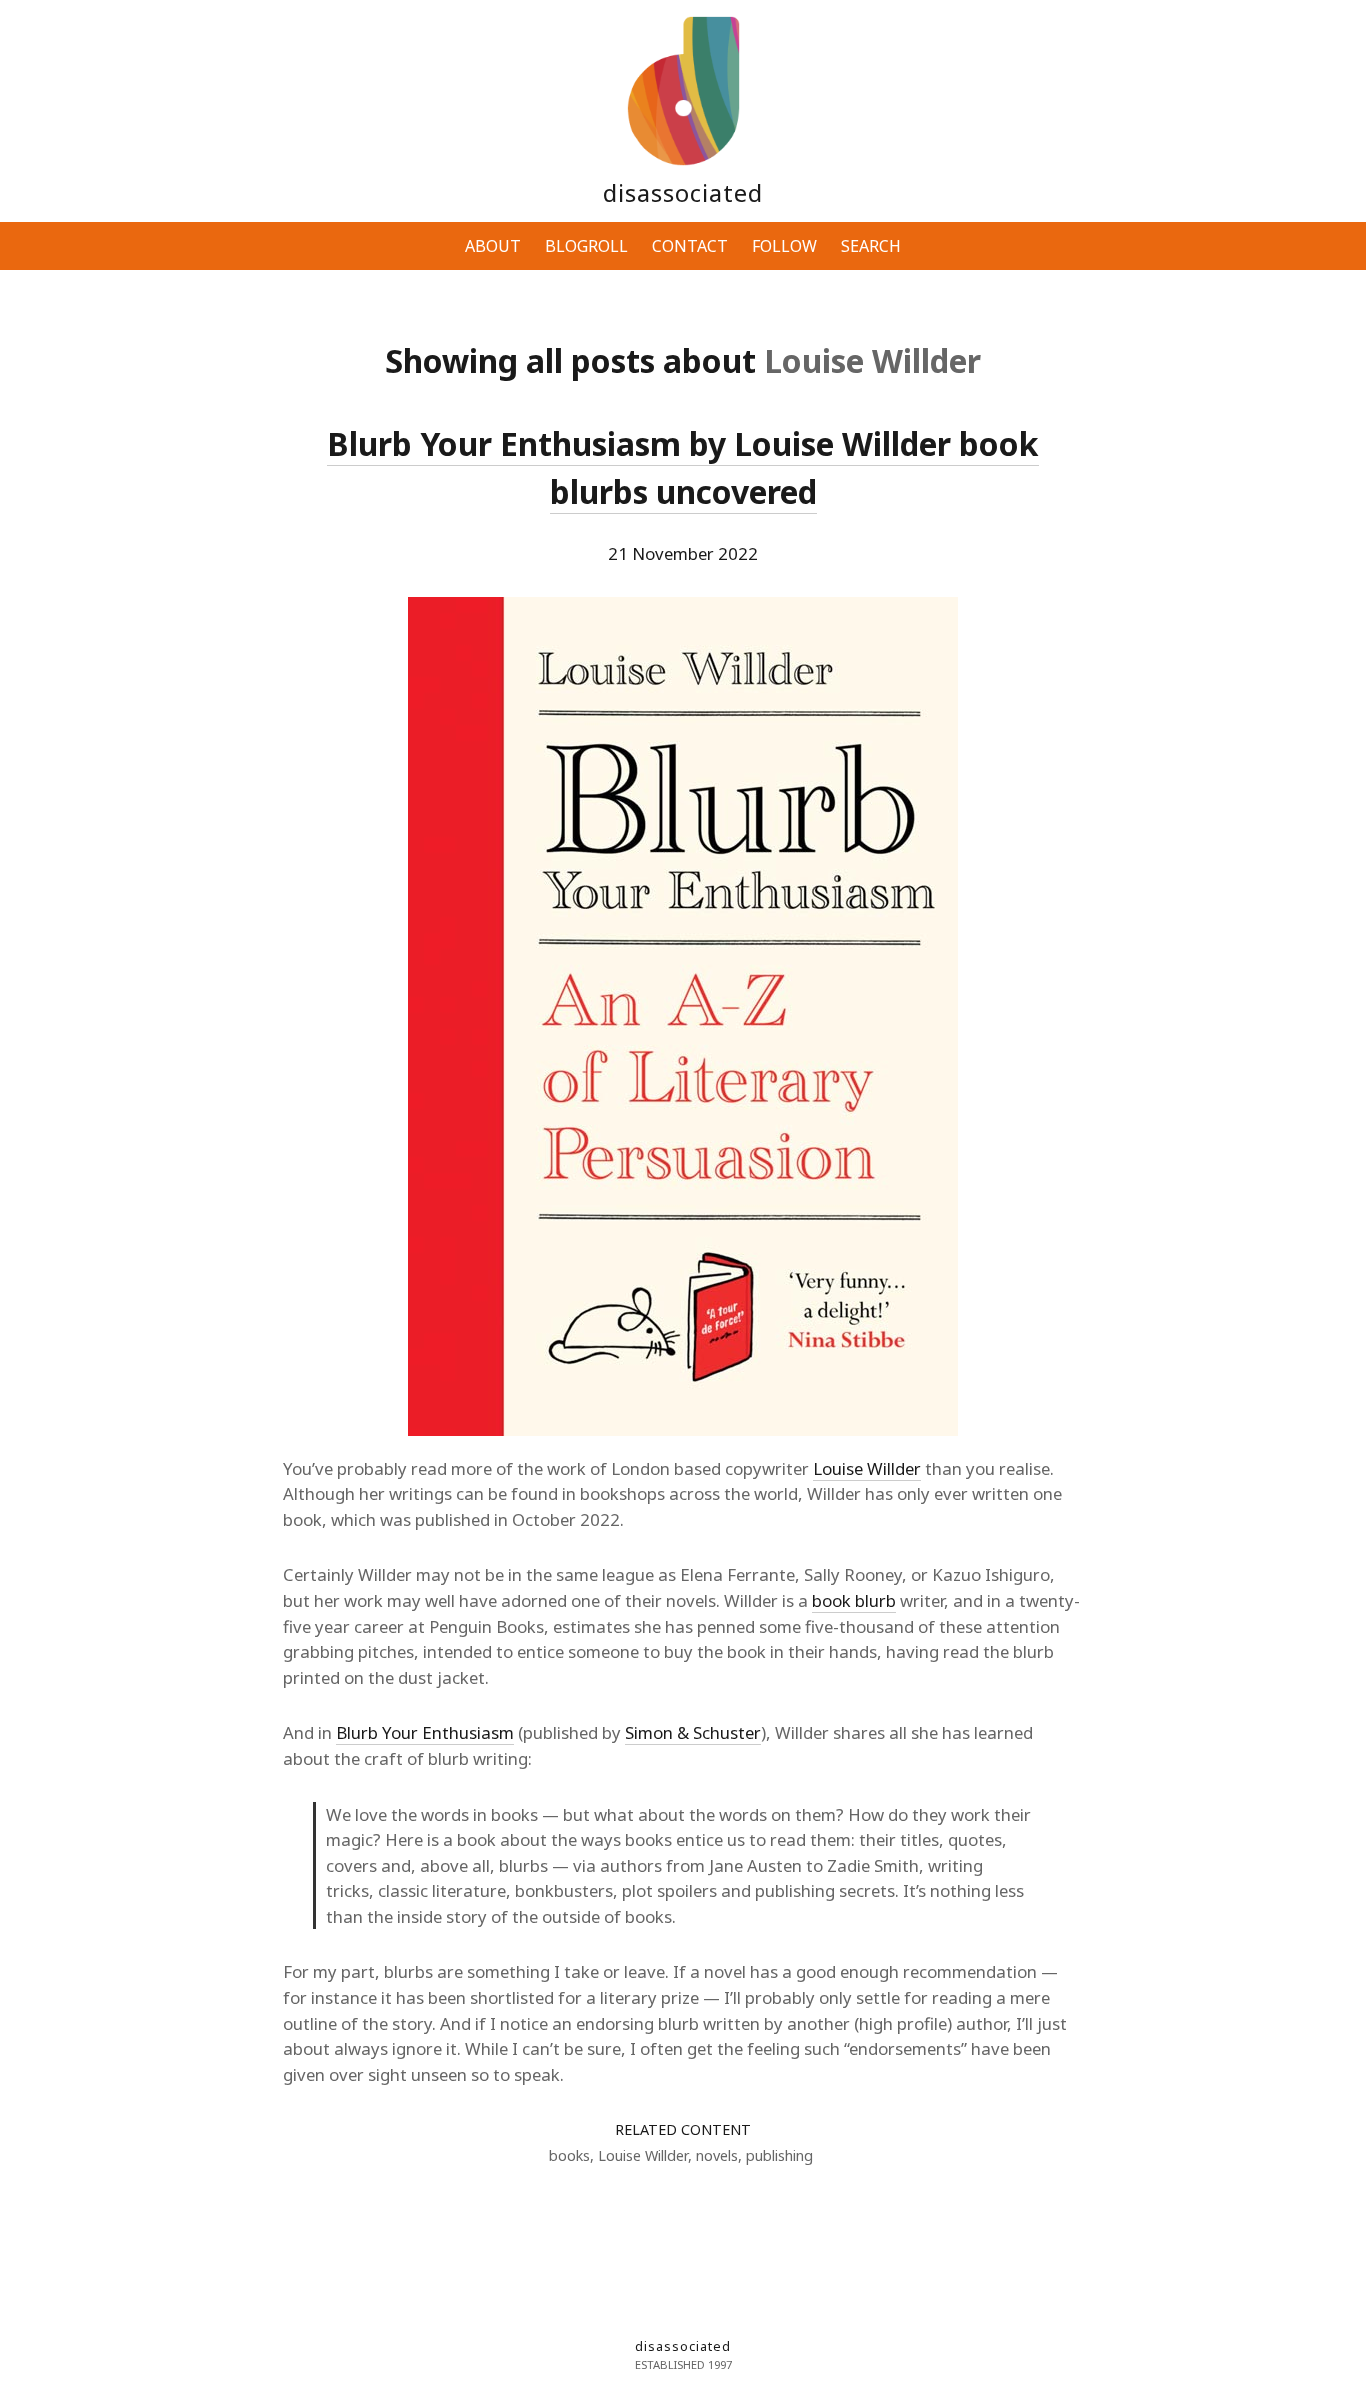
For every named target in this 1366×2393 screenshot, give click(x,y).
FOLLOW (784, 246)
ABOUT (493, 246)
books (569, 2155)
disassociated (683, 192)
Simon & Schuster (693, 1732)
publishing (779, 2155)
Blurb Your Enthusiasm (425, 1732)
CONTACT (690, 246)
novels (717, 2155)
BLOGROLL (586, 246)
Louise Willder (867, 1468)
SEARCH (871, 246)
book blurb (854, 1600)
